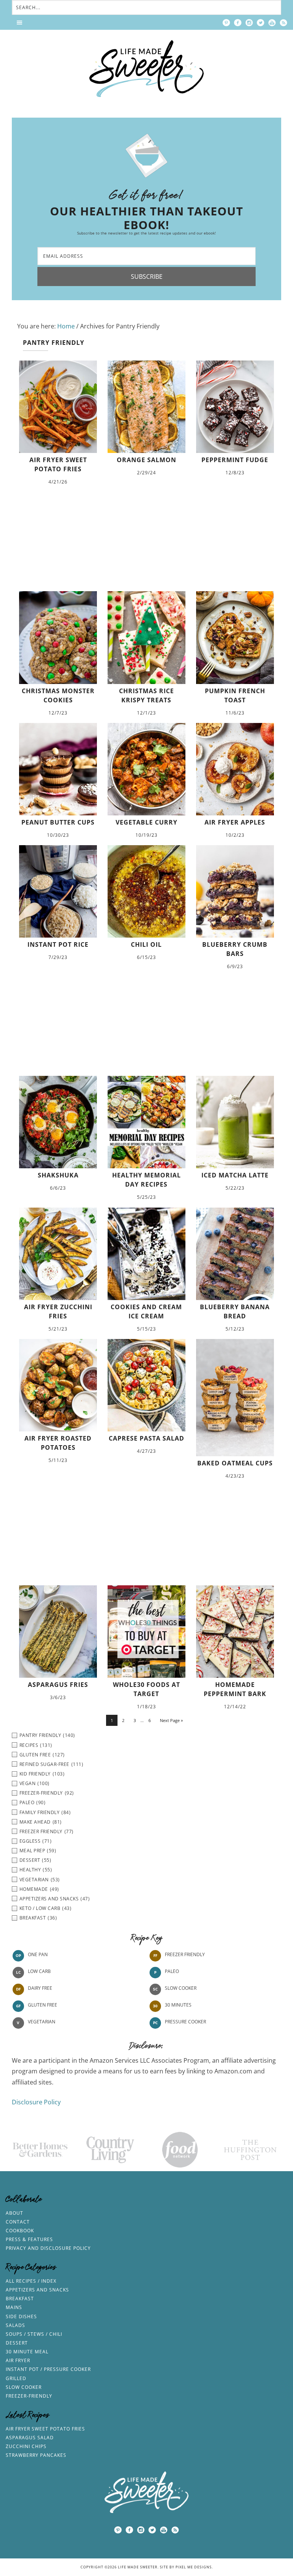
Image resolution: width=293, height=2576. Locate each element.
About (14, 2213)
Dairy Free (40, 1988)
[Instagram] (249, 23)
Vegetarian (42, 2022)
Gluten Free (43, 2005)
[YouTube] (272, 23)
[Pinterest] (226, 23)
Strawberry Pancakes (36, 2455)
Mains (14, 2307)
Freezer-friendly (29, 2396)
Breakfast (20, 2299)
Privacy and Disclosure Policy (48, 2248)
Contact (18, 2222)
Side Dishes (21, 2316)
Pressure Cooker (185, 2022)
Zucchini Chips (26, 2446)
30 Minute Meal (27, 2352)
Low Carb (39, 1971)
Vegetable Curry (146, 822)
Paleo (172, 1971)
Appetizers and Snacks (37, 2290)
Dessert (17, 2343)
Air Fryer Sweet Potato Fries (45, 2429)
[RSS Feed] (283, 23)
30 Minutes (178, 2005)
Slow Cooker (181, 1988)
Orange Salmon (146, 460)
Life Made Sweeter (146, 69)
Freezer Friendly (185, 1954)
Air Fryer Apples (235, 822)
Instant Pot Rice (58, 944)
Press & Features (29, 2239)
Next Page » (171, 1720)
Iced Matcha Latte (235, 1175)
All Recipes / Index (31, 2281)
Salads (15, 2325)
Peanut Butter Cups (58, 822)
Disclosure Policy (36, 2102)
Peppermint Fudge (235, 460)
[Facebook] (238, 23)
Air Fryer (18, 2360)
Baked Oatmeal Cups (235, 1463)
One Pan (38, 1954)
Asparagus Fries (58, 1685)
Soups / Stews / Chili (34, 2334)
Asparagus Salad (30, 2438)
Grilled (16, 2378)
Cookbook (20, 2231)
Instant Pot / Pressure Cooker (48, 2369)
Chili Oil (146, 944)
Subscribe (147, 277)
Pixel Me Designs (194, 2567)
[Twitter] (261, 23)
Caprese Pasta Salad (146, 1438)
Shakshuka (58, 1175)
